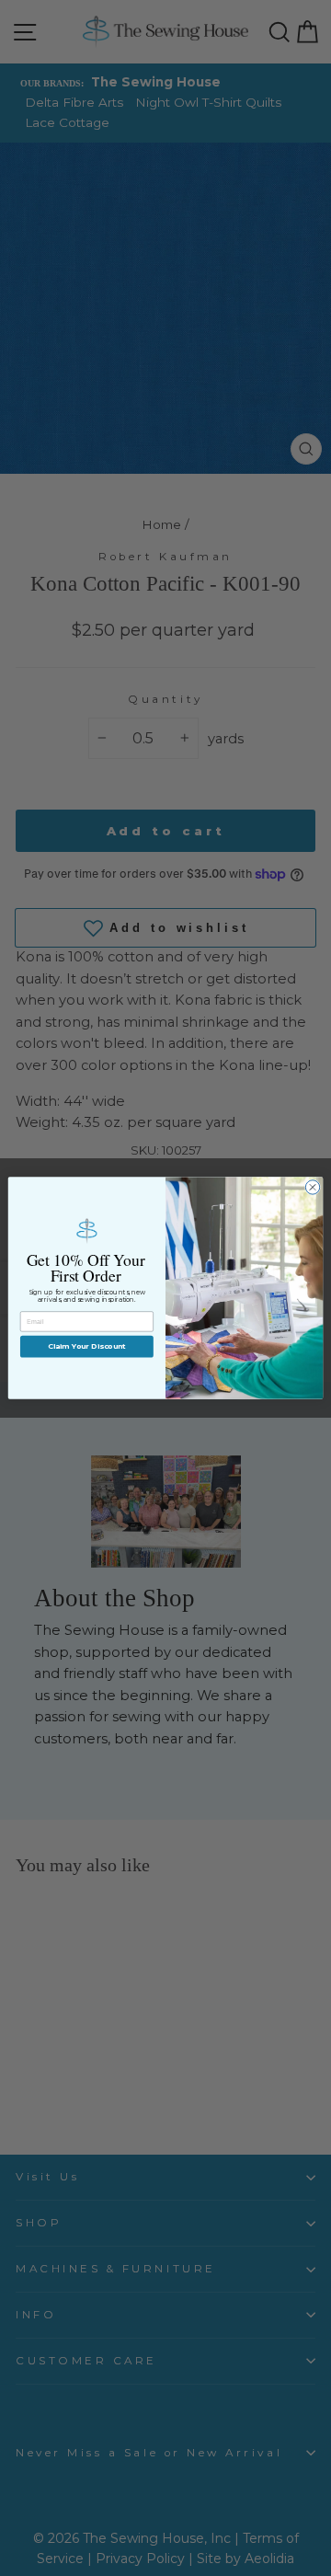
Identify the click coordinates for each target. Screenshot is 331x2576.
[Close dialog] (312, 1187)
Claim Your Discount (87, 1347)
